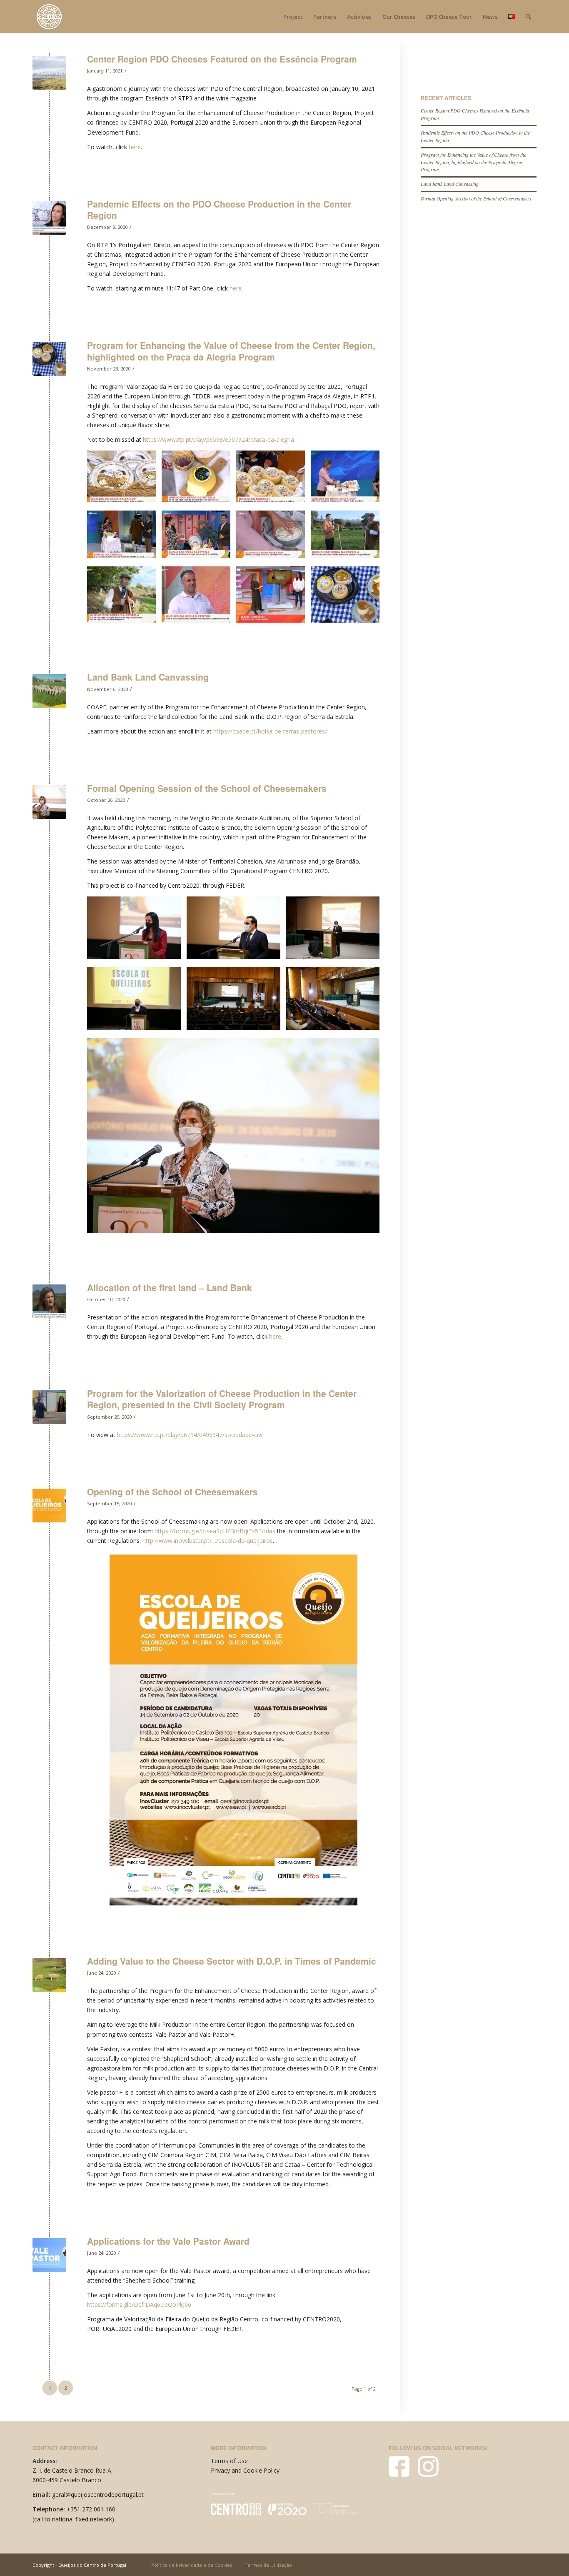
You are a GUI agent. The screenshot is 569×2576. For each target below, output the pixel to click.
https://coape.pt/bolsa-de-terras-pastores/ (270, 731)
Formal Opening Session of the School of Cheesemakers (207, 788)
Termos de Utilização (268, 2565)
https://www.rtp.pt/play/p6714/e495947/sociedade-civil (190, 1435)
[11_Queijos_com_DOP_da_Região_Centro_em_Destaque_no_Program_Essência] (49, 73)
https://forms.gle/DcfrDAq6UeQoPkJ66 (139, 2304)
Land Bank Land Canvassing (148, 677)
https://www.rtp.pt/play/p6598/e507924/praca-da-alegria (218, 439)
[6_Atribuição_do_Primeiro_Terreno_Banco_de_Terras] (49, 1301)
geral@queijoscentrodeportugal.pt (98, 2495)
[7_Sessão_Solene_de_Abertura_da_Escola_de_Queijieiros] (49, 802)
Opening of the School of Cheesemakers (172, 1492)
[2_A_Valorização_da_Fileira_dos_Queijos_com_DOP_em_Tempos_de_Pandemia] (49, 1975)
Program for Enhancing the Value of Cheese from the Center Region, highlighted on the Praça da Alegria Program (231, 351)
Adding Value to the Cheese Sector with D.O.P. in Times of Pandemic (232, 1961)
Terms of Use (229, 2461)
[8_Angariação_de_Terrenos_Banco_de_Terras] (49, 691)
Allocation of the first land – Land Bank (170, 1287)
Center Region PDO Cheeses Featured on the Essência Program (222, 59)
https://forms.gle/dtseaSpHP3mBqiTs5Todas (215, 1531)
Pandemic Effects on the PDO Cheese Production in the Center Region (219, 209)
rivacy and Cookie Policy (247, 2470)
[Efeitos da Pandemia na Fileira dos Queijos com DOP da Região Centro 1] (49, 218)
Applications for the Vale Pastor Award (168, 2241)
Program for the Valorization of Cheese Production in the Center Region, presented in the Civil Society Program (222, 1399)
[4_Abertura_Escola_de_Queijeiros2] (49, 1506)
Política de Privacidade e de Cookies (192, 2565)
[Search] (528, 17)
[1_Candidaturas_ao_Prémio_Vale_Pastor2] (49, 2255)
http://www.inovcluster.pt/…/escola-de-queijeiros (208, 1541)
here (135, 147)
